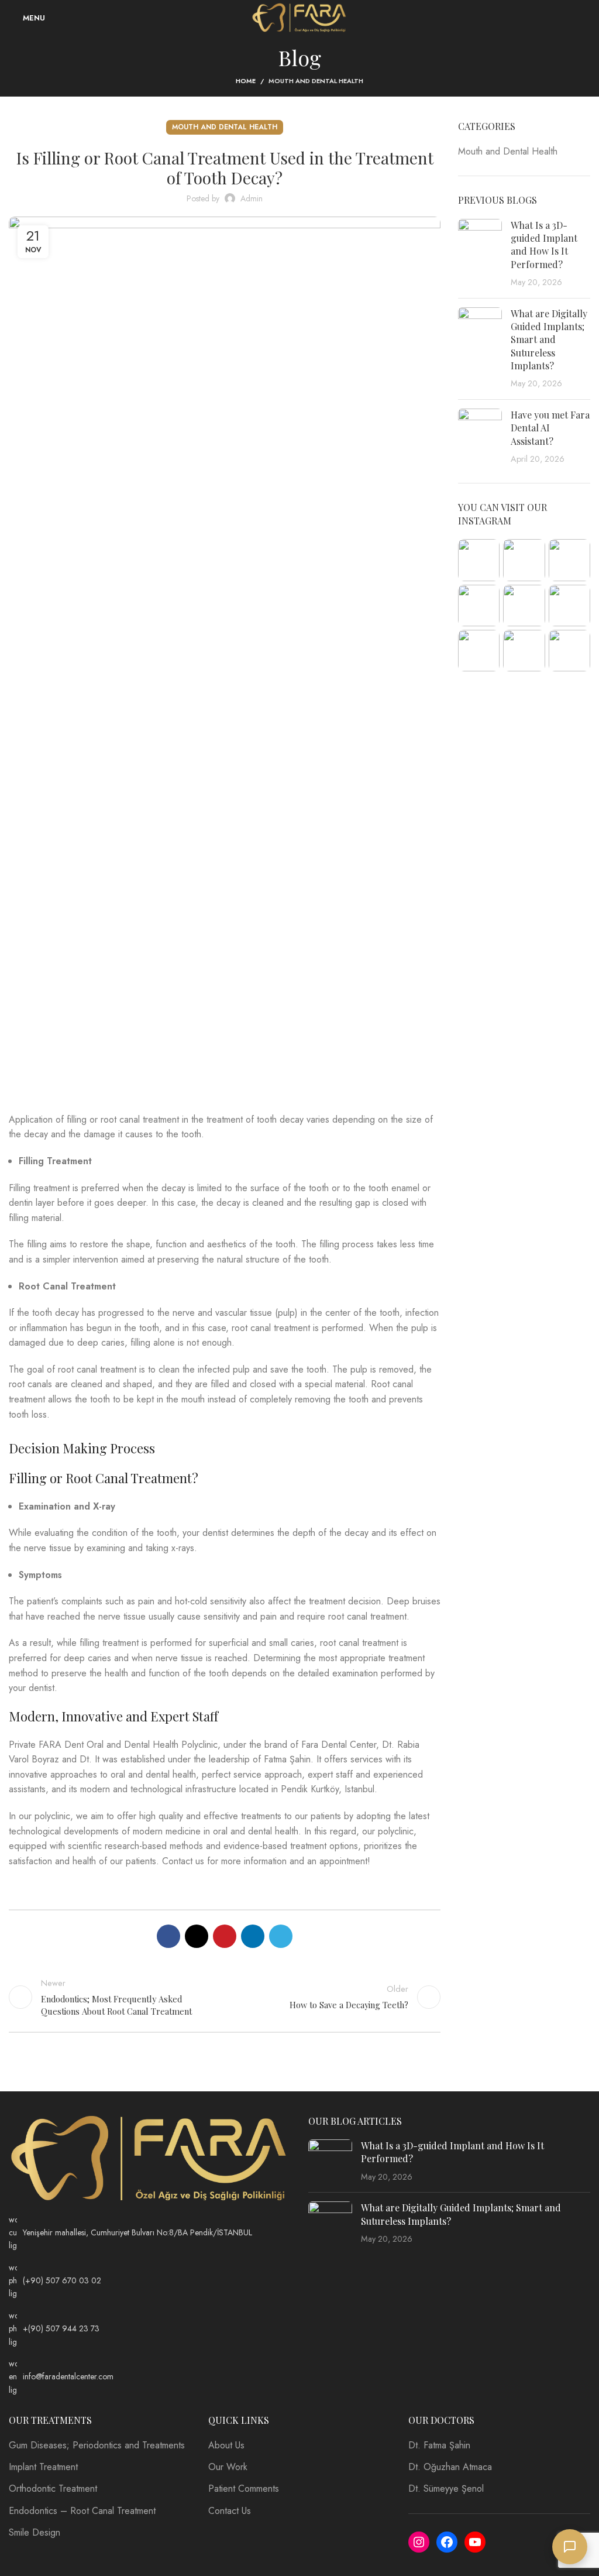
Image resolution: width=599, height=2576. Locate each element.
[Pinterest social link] (225, 1936)
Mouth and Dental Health (316, 81)
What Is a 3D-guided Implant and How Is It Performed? (544, 245)
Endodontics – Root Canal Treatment (82, 2511)
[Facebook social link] (168, 1936)
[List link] (150, 2233)
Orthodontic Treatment (53, 2489)
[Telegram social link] (281, 1936)
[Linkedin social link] (253, 1936)
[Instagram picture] (479, 560)
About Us (226, 2445)
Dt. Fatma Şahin (439, 2445)
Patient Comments (244, 2489)
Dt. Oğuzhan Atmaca (450, 2467)
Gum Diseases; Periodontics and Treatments (97, 2445)
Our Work (228, 2467)
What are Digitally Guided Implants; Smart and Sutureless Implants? (549, 340)
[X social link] (197, 1936)
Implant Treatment (43, 2467)
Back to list (225, 1997)
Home (246, 81)
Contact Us (230, 2511)
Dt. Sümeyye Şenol (446, 2489)
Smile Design (35, 2533)
